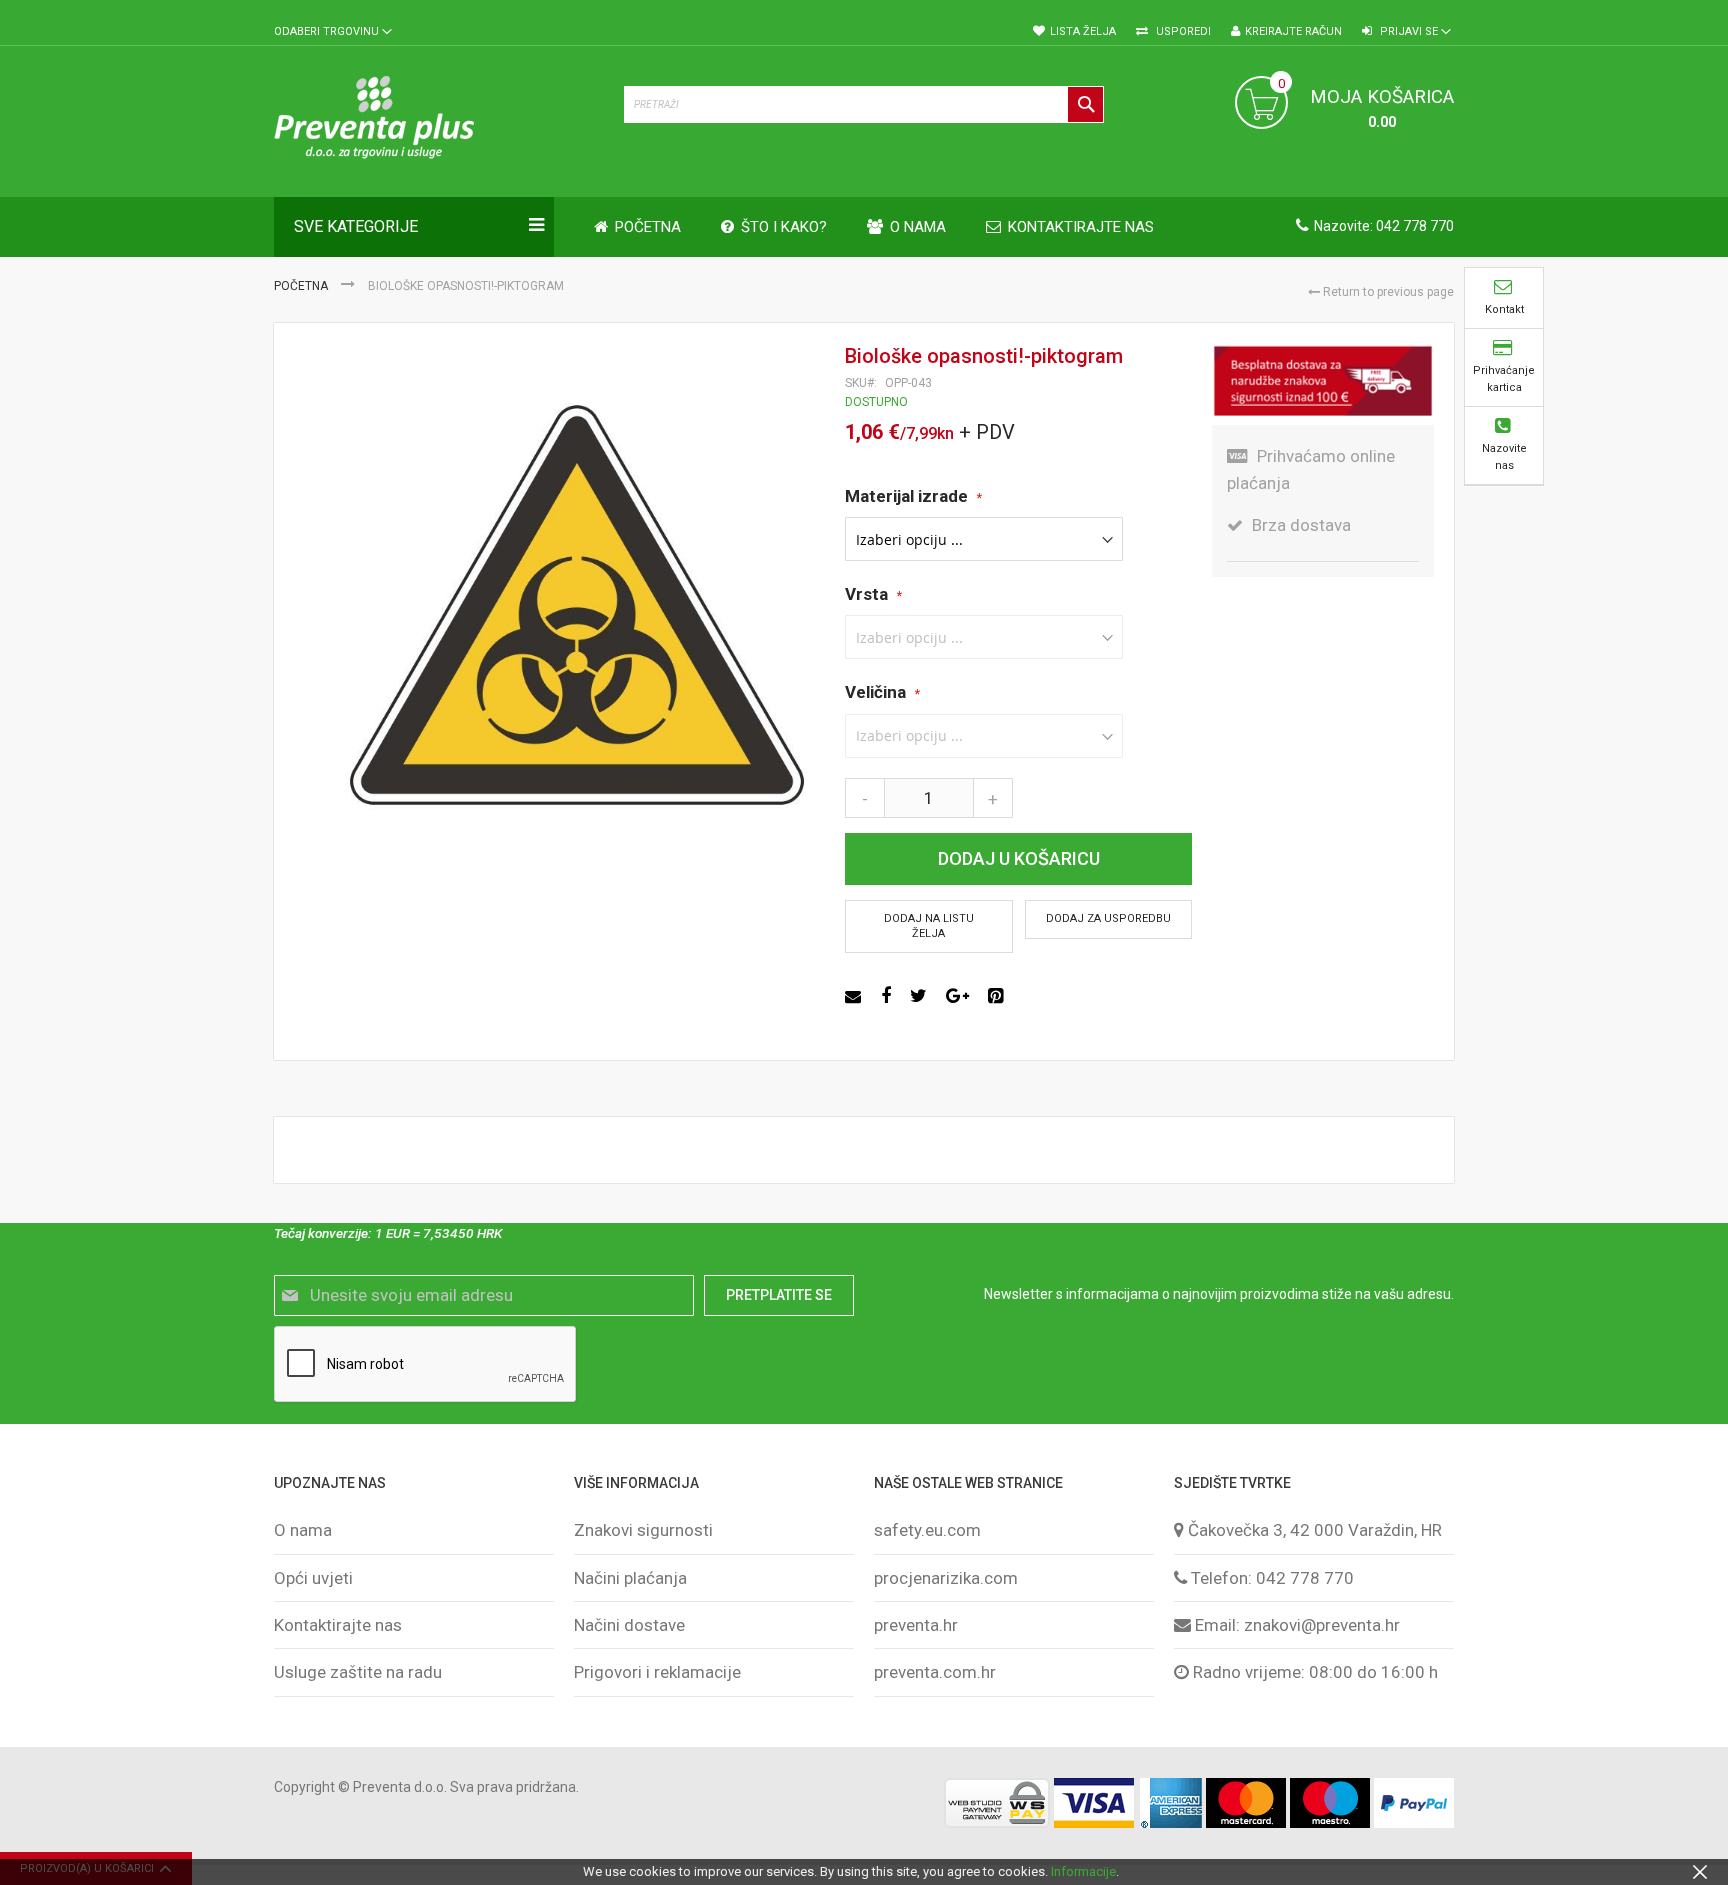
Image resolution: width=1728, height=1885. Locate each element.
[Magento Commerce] (439, 121)
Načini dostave (629, 1625)
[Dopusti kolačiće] (1700, 1871)
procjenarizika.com (946, 1578)
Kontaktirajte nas (338, 1625)
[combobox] (864, 104)
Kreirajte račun (1293, 31)
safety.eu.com (927, 1530)
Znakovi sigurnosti (643, 1530)
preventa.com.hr (935, 1672)
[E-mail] (855, 996)
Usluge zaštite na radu (358, 1672)
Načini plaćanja (630, 1578)
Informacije (1083, 1871)
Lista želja (1083, 31)
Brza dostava (1301, 525)
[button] (333, 32)
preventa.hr (916, 1625)
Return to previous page (1387, 292)
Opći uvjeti (313, 1578)
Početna (302, 286)
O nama (303, 1530)
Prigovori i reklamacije (657, 1672)
